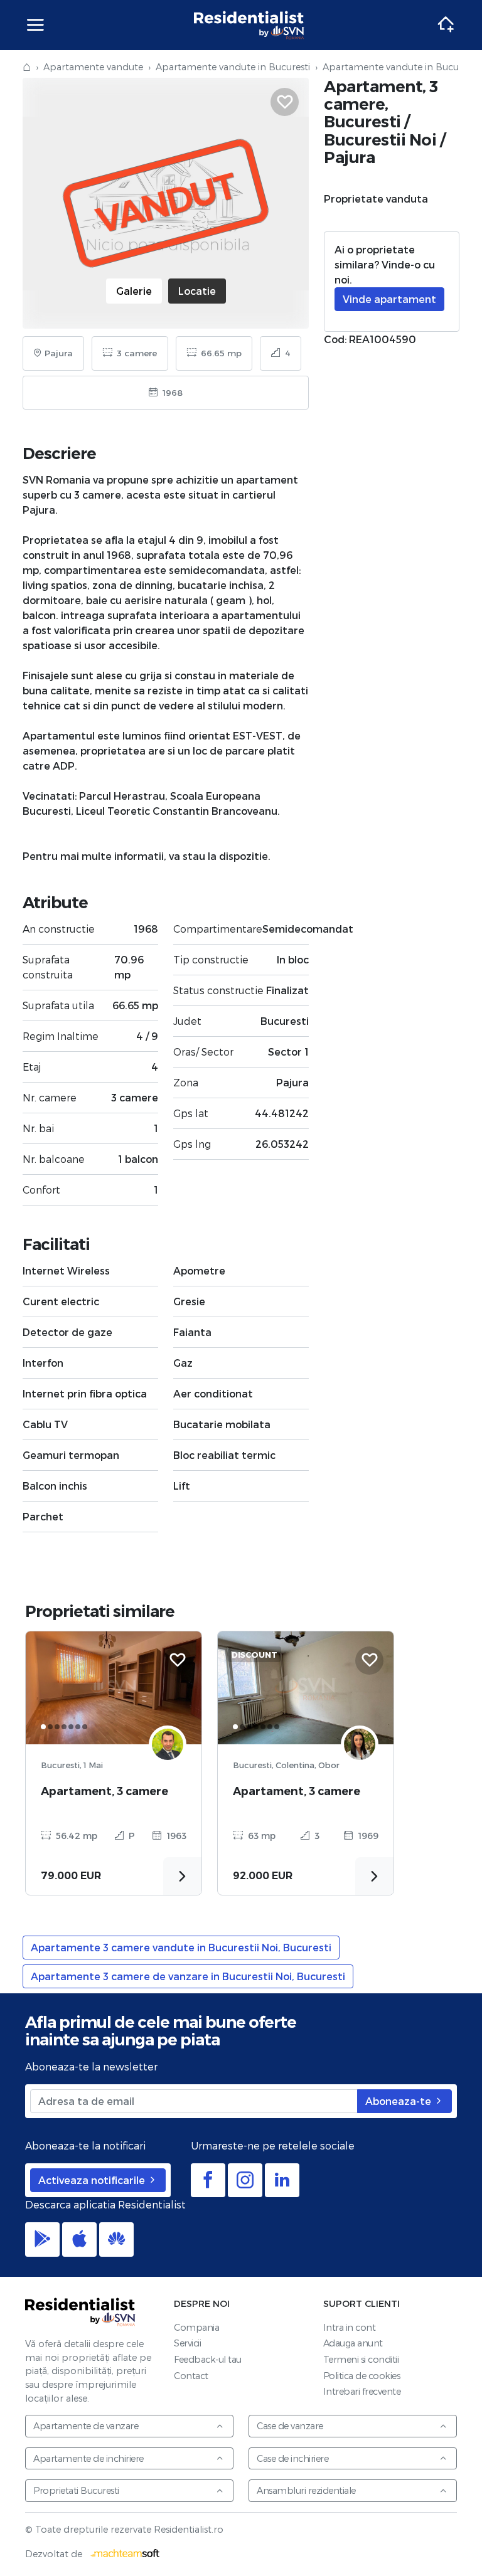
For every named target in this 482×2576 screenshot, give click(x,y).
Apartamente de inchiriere (88, 2458)
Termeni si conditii (361, 2359)
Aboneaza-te (399, 2101)
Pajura (349, 157)
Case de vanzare (290, 2426)
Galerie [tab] (134, 291)
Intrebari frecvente (362, 2391)
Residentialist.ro (249, 25)
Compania (196, 2327)
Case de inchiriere (292, 2458)
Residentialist (80, 2312)
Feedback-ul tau (208, 2359)
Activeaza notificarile (93, 2180)
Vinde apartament (389, 299)
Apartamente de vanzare (86, 2426)
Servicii (187, 2343)
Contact (191, 2376)
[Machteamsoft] (126, 2554)
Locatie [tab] (197, 291)
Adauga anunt (353, 2343)
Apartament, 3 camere (104, 1791)
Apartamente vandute (93, 67)
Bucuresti (362, 121)
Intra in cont (350, 2327)
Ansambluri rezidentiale (306, 2490)
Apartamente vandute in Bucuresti (233, 67)
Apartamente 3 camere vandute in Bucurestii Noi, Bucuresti (181, 1947)
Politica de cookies (362, 2376)
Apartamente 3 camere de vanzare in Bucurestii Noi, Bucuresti (188, 1976)
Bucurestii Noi (380, 140)
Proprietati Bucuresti (76, 2490)
